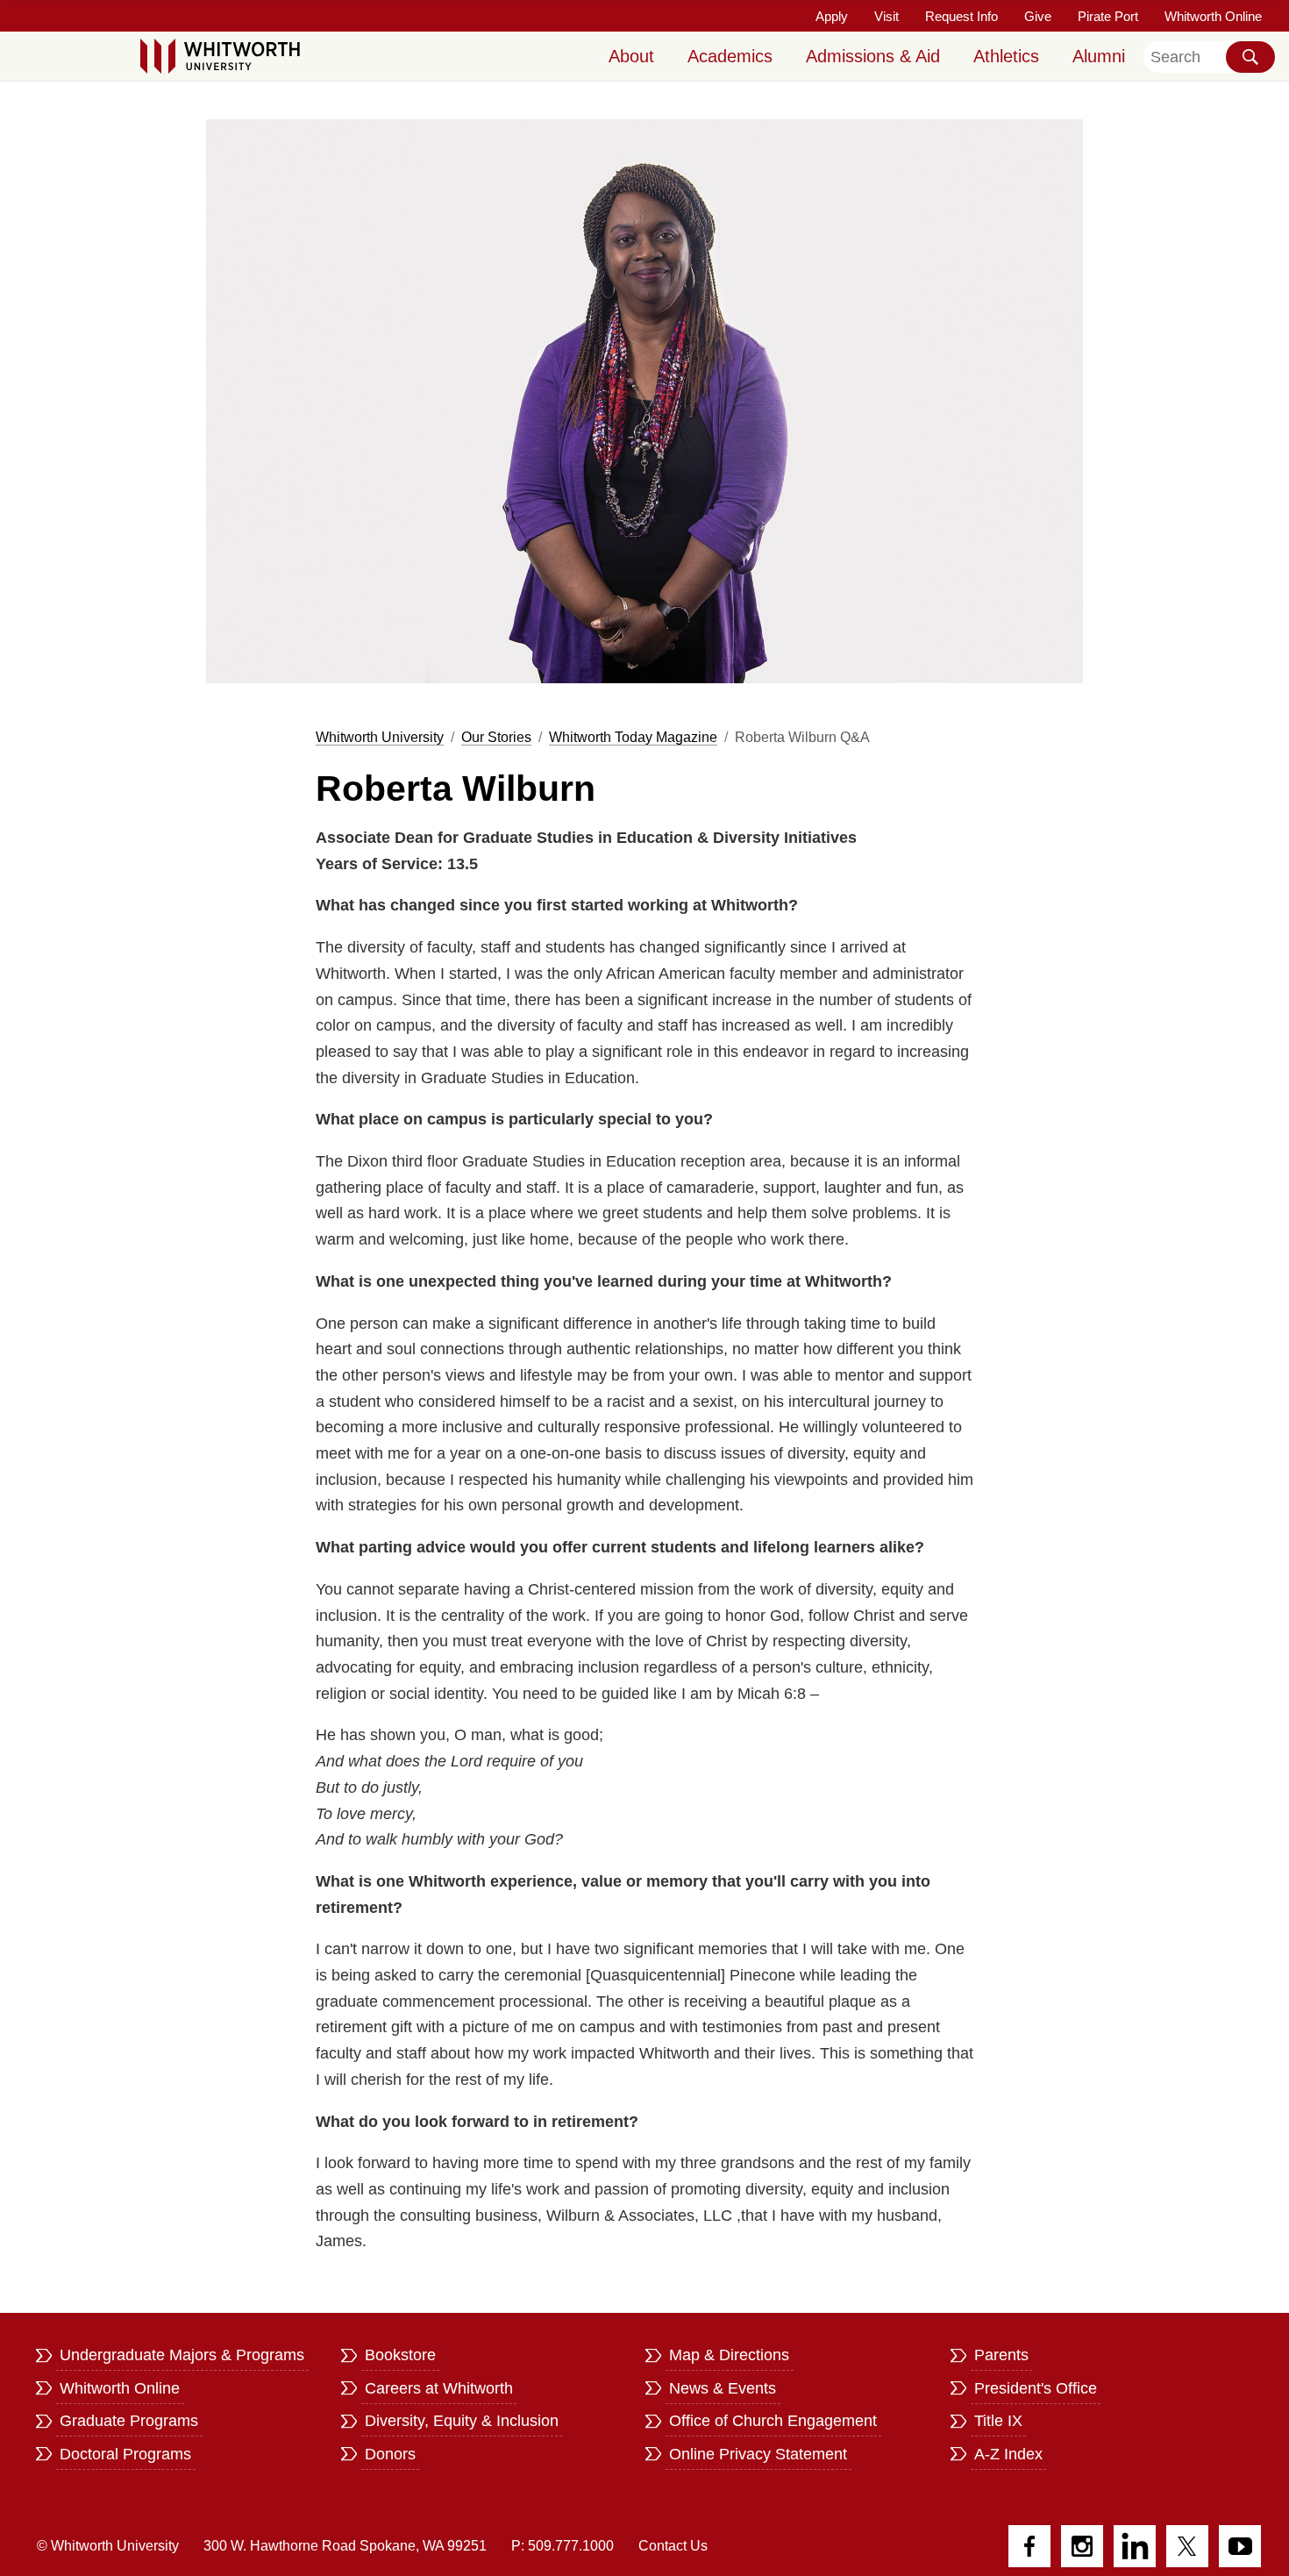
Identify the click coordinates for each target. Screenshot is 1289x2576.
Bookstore (400, 2355)
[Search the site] (1250, 57)
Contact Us (673, 2546)
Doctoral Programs (125, 2454)
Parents (1001, 2355)
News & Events (723, 2388)
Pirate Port (1108, 16)
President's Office (1036, 2388)
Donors (390, 2454)
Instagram (1082, 2546)
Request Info (961, 16)
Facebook (1029, 2546)
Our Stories (496, 737)
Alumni (1099, 56)
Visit (887, 16)
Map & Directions (729, 2355)
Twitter (1187, 2546)
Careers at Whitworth (439, 2388)
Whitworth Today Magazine (633, 737)
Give (1038, 16)
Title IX (998, 2421)
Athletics (1006, 56)
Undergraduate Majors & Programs (182, 2355)
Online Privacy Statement (758, 2454)
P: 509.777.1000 (563, 2546)
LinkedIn (1135, 2546)
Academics (730, 56)
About (631, 56)
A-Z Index (1008, 2454)
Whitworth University (380, 737)
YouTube (1240, 2546)
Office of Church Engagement (773, 2421)
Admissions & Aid (873, 56)
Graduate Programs (129, 2421)
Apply (832, 16)
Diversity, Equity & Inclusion (462, 2421)
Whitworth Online (1213, 16)
